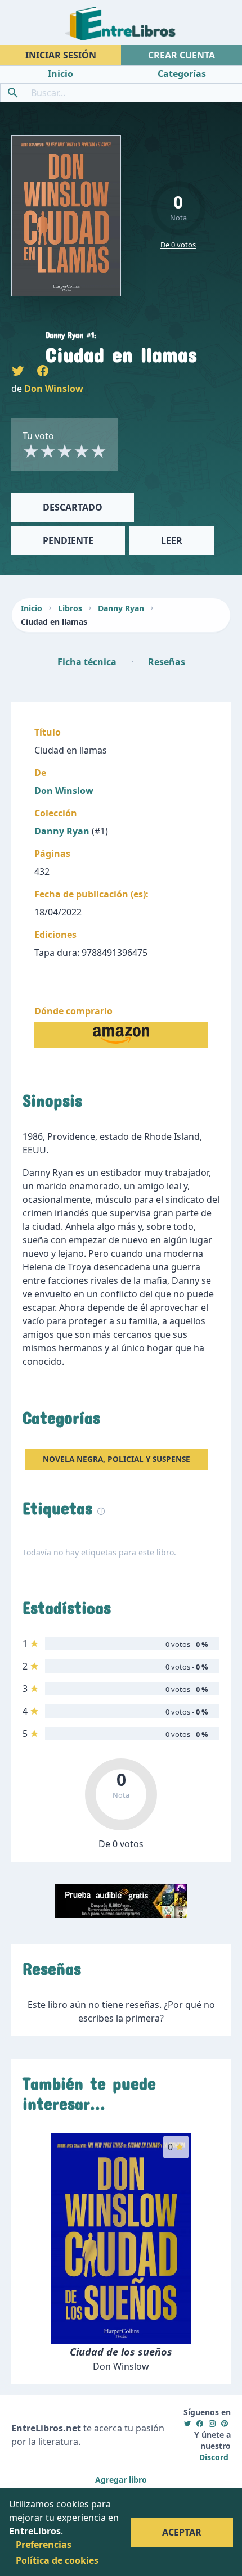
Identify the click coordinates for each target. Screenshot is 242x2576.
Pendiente (68, 540)
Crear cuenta (181, 55)
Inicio (32, 608)
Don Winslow (54, 389)
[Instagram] (212, 2423)
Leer (172, 540)
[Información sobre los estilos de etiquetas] (101, 1510)
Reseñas (167, 662)
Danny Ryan (121, 608)
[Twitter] (187, 2423)
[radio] (31, 451)
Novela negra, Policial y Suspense (116, 1459)
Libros (70, 608)
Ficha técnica (87, 662)
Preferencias (44, 2545)
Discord (214, 2457)
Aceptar (182, 2532)
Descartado (73, 507)
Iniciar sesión (61, 55)
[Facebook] (200, 2423)
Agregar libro (121, 2480)
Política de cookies (57, 2560)
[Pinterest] (225, 2423)
